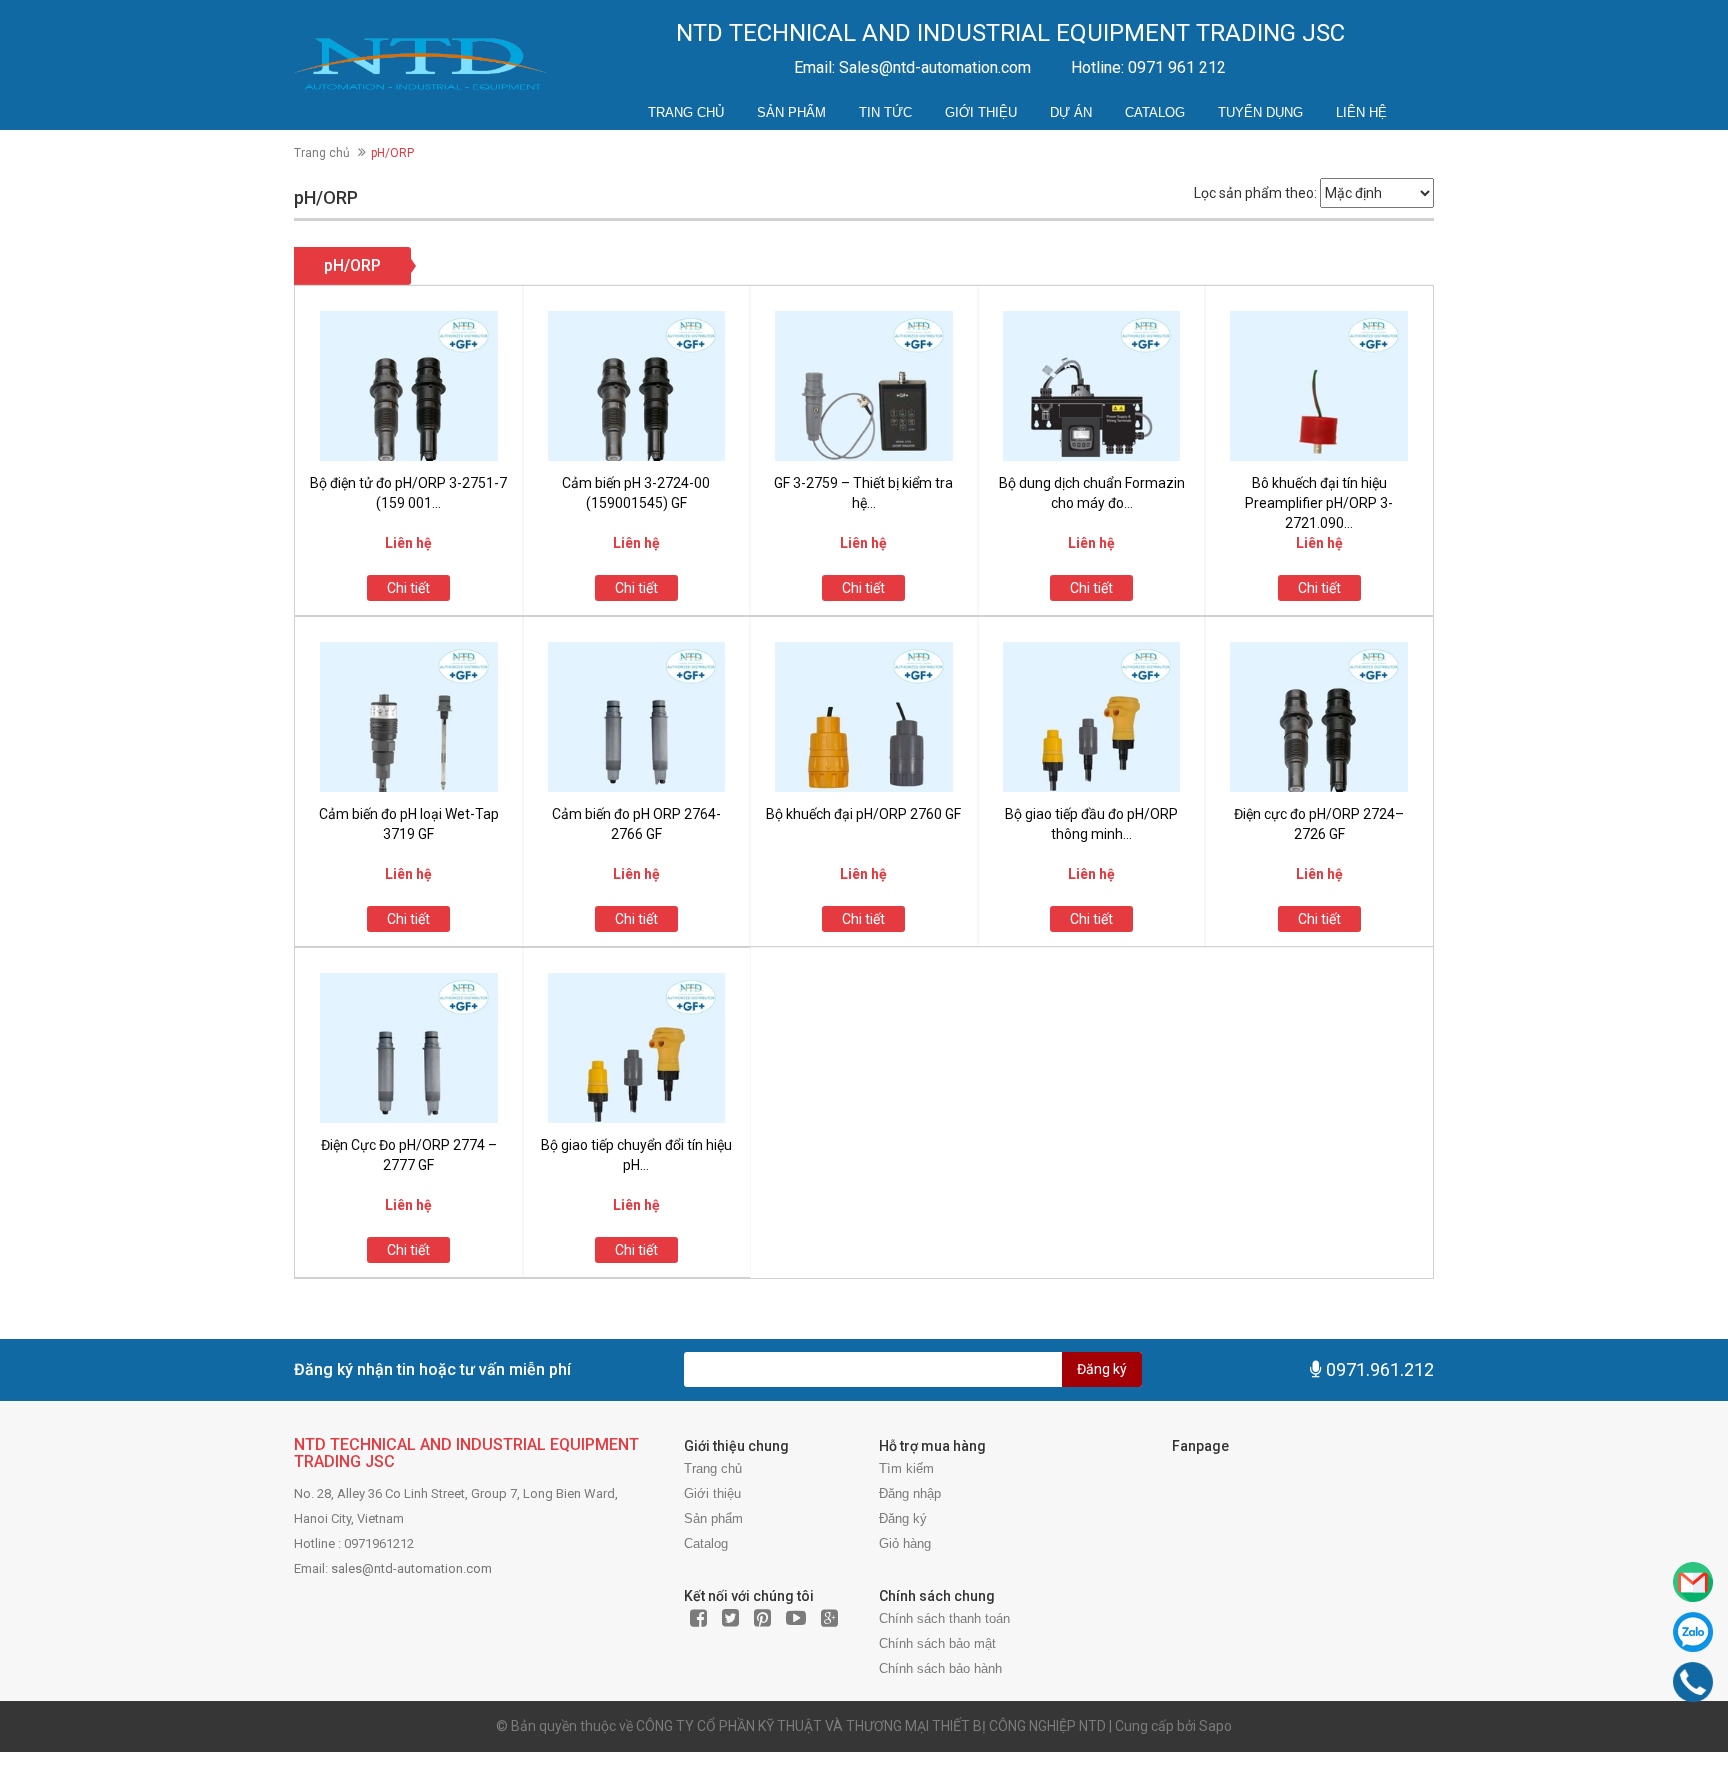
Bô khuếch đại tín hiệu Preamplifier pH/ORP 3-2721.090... (1319, 503)
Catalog (1155, 112)
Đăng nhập (910, 1493)
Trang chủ (686, 112)
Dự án (1071, 112)
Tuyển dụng (1260, 112)
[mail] (1693, 1582)
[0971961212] (1692, 1682)
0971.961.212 (1380, 1369)
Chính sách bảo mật (937, 1643)
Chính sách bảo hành (940, 1668)
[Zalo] (1693, 1632)
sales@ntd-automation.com (411, 1568)
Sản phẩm (791, 112)
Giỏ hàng (905, 1543)
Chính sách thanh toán (944, 1618)
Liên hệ (1361, 112)
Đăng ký (1102, 1369)
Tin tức (885, 112)
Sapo (1215, 1726)
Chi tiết (408, 588)
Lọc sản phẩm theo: (1255, 193)
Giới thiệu (981, 112)
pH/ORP (352, 265)
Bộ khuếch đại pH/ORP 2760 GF (863, 814)
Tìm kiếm (906, 1468)
